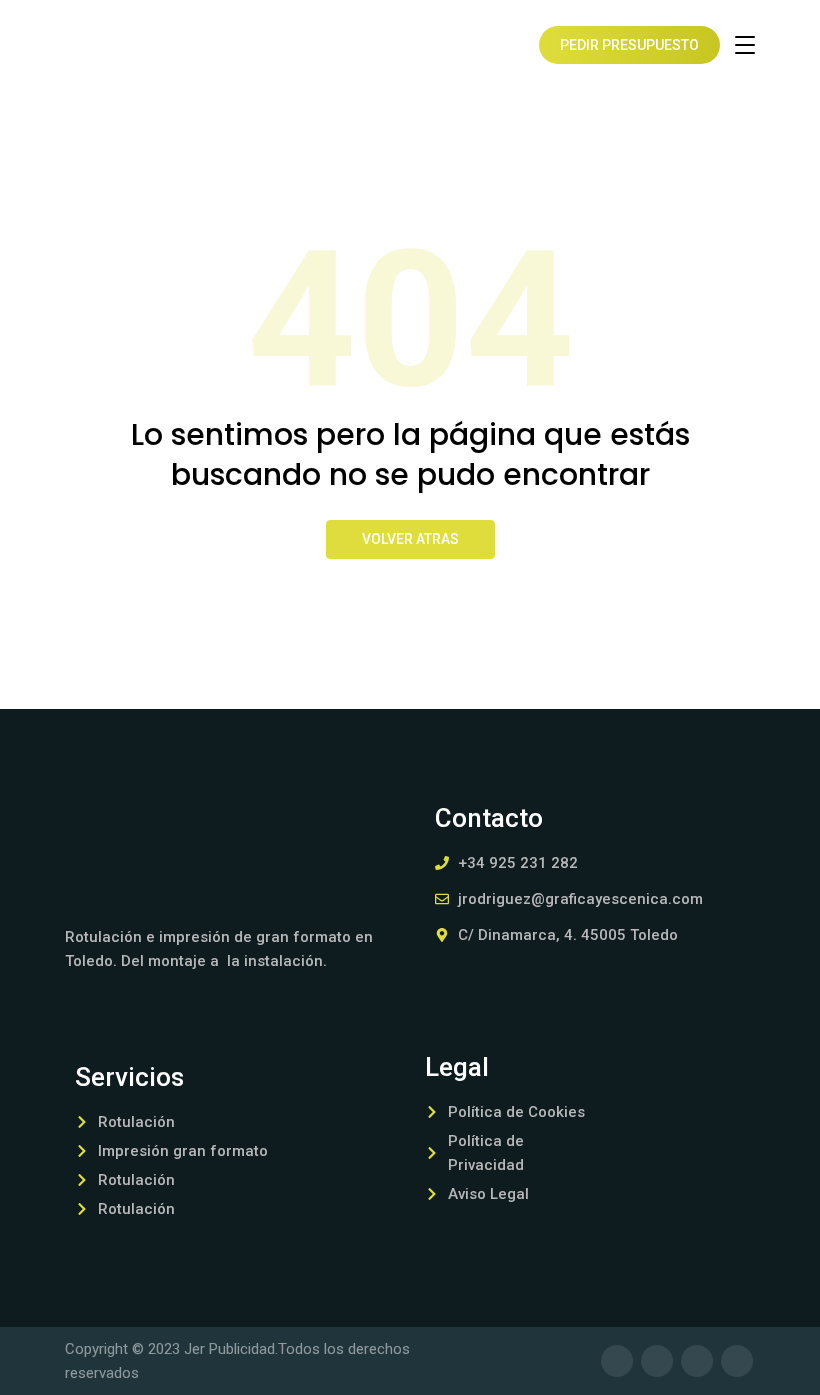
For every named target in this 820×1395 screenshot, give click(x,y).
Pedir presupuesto (629, 45)
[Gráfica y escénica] (130, 45)
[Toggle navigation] (745, 45)
